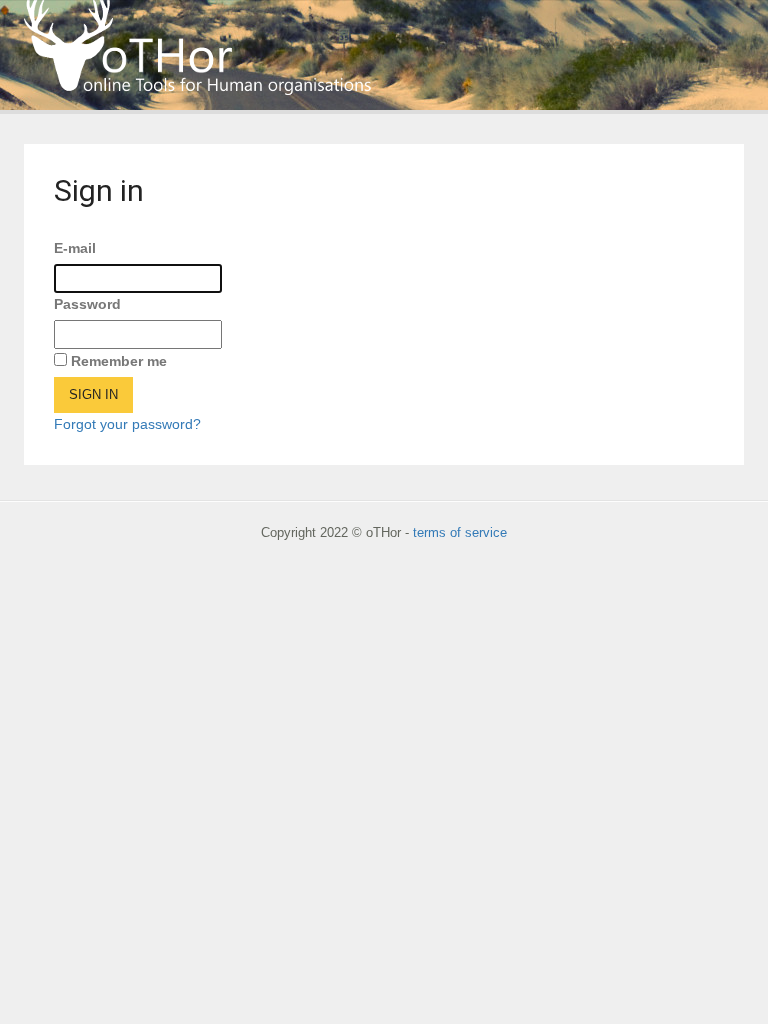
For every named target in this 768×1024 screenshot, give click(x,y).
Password (87, 304)
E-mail (75, 248)
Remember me (119, 361)
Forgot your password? (127, 424)
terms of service (460, 533)
